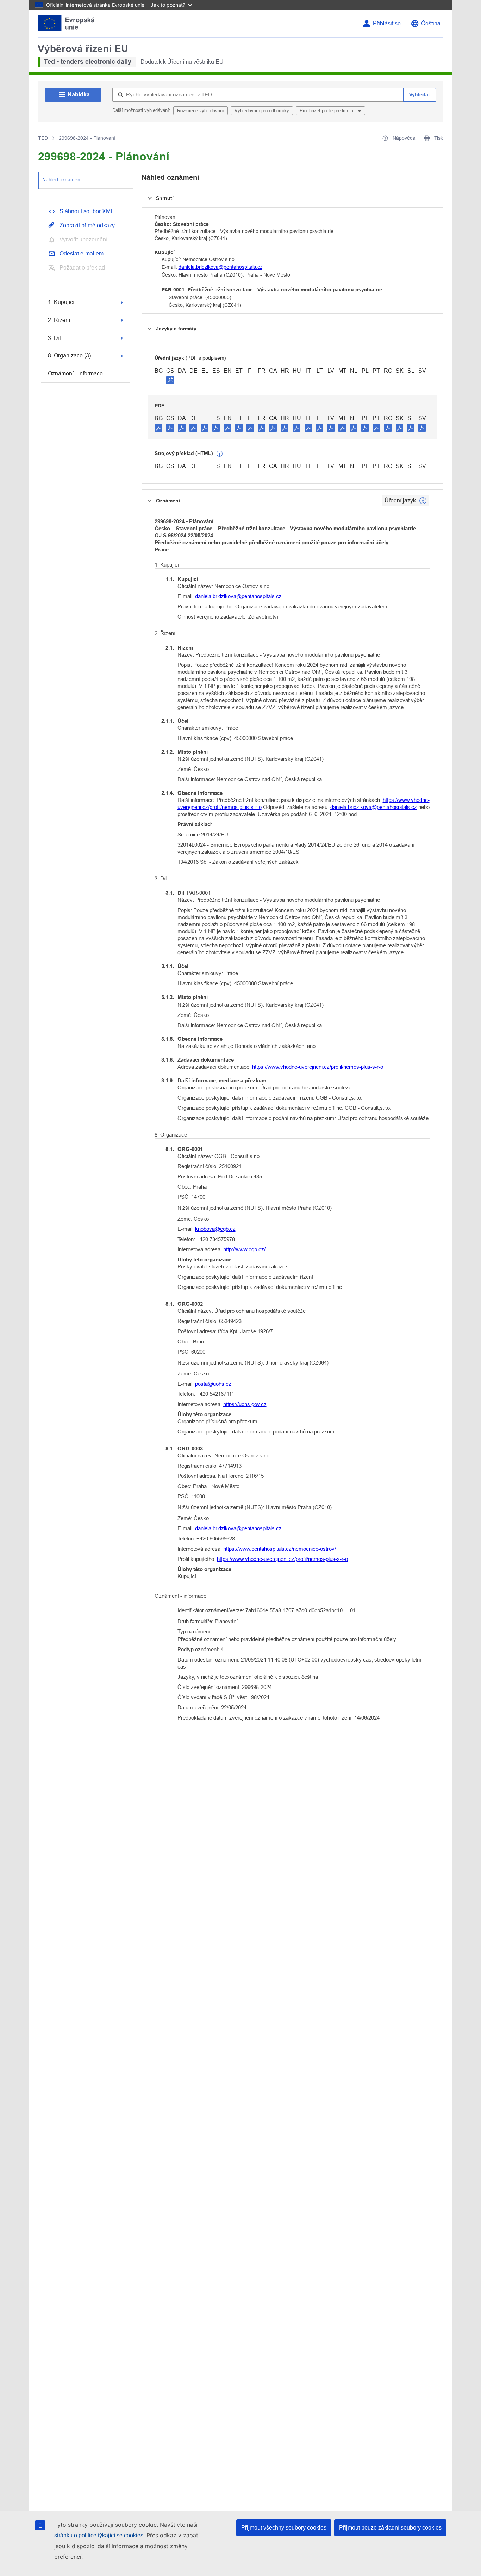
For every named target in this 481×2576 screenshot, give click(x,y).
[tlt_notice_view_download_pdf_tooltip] (158, 428)
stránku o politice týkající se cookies (99, 2535)
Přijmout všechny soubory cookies (284, 2528)
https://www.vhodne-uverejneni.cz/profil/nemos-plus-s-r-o (318, 1067)
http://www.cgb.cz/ (244, 1249)
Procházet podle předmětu (327, 111)
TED (43, 138)
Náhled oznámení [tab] (62, 179)
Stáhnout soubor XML (87, 211)
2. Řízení (59, 320)
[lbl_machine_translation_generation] (220, 454)
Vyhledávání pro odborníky (262, 111)
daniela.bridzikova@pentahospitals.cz (220, 267)
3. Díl (54, 338)
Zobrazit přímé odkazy (87, 225)
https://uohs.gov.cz (245, 1404)
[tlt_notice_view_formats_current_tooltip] (423, 501)
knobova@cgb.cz (215, 1229)
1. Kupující (61, 302)
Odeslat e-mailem (82, 254)
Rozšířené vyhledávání (201, 111)
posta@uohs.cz (213, 1384)
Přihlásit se (387, 23)
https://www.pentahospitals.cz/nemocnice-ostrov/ (280, 1549)
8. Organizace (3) (69, 356)
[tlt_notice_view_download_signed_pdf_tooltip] (170, 380)
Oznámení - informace (75, 374)
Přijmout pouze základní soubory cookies (390, 2528)
